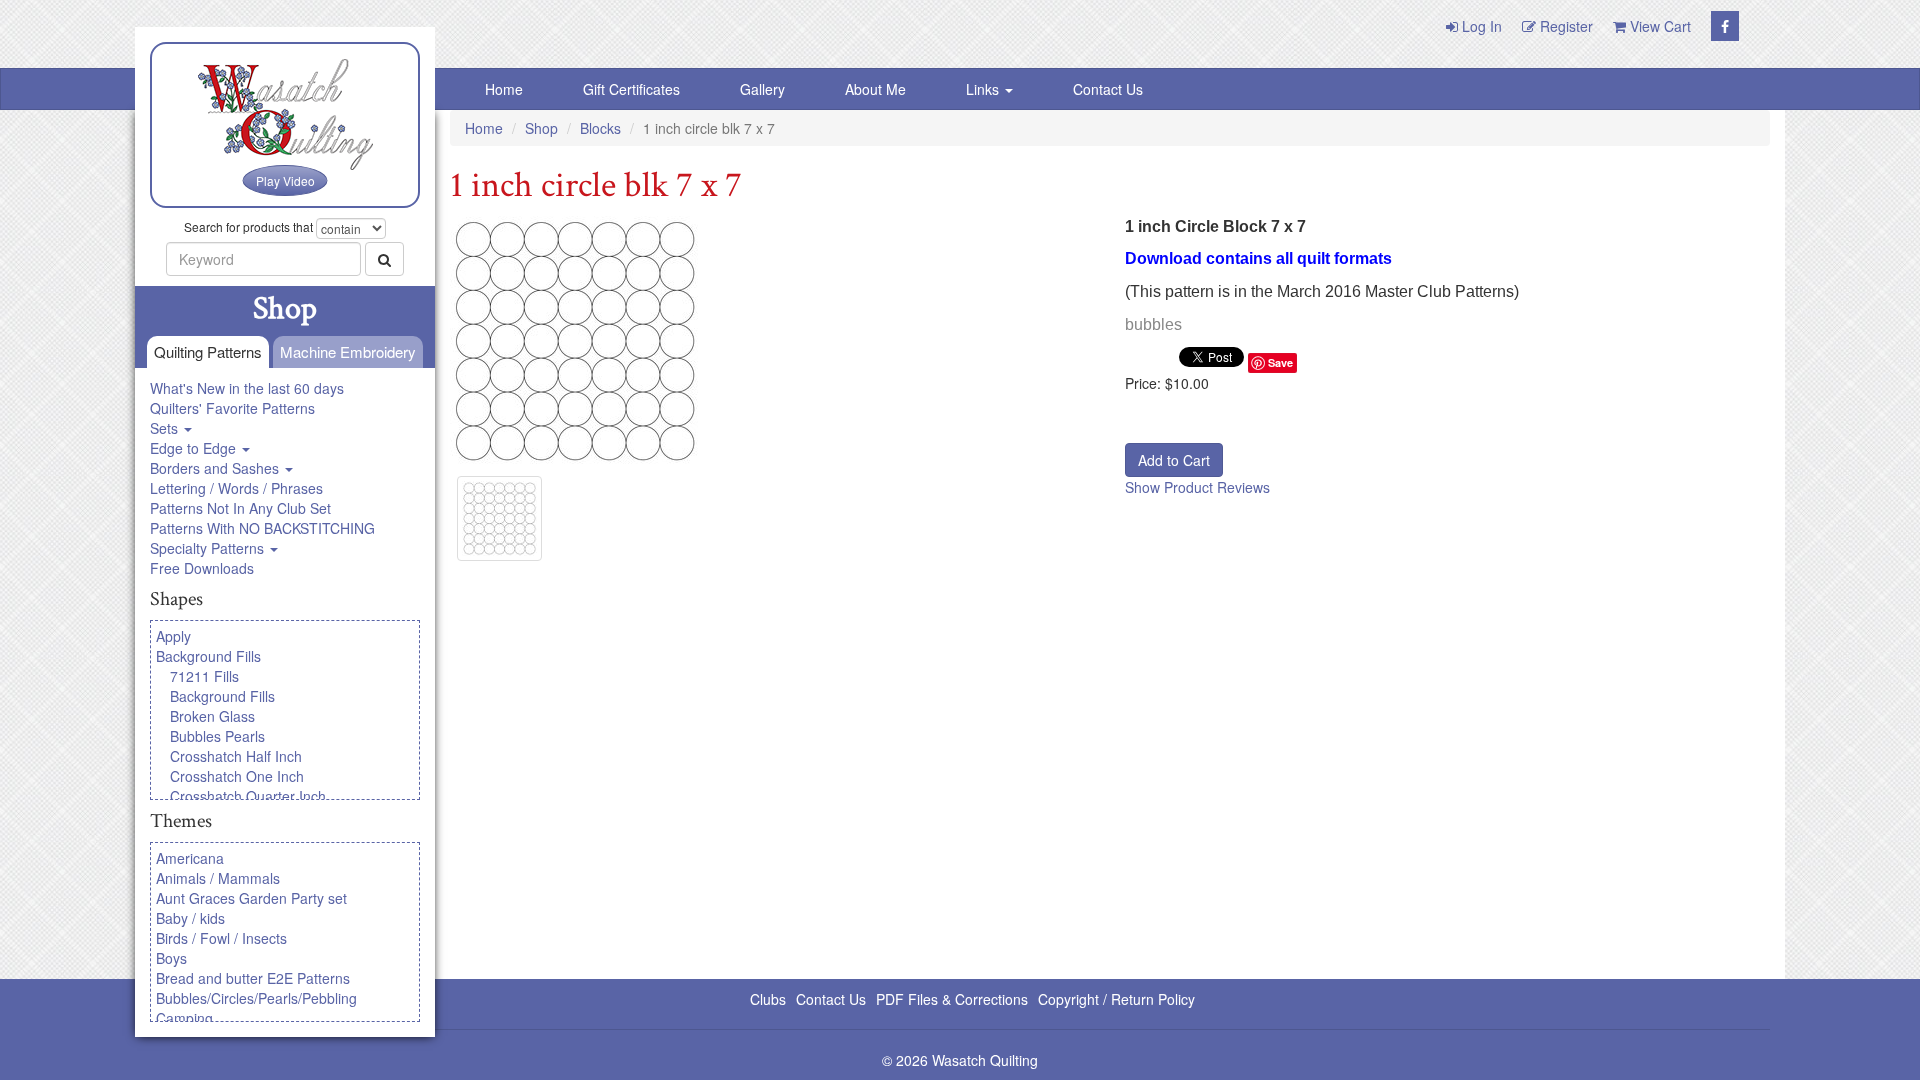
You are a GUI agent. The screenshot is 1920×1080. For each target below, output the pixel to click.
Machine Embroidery (348, 351)
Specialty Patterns (209, 548)
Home (504, 89)
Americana (190, 858)
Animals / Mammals (218, 878)
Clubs (768, 999)
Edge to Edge (195, 448)
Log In (1480, 26)
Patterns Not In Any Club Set (240, 508)
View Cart (1658, 26)
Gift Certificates (631, 89)
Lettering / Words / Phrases (236, 488)
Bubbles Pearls (217, 736)
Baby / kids (190, 918)
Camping (184, 1018)
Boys (171, 958)
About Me (875, 89)
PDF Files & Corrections (952, 999)
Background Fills (208, 656)
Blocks (600, 128)
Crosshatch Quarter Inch (248, 796)
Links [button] (984, 89)
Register (1564, 26)
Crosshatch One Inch (237, 776)
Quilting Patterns (208, 351)
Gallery (762, 89)
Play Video (285, 180)
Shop (541, 128)
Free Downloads (202, 568)
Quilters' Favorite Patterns (232, 408)
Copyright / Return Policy (1116, 999)
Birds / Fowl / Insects (221, 938)
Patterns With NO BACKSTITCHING (262, 528)
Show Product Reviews (1197, 487)
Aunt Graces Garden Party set (251, 898)
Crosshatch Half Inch (236, 756)
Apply (173, 636)
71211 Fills (204, 676)
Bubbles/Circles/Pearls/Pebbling (256, 998)
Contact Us (1108, 89)
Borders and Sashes (216, 468)
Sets (166, 428)
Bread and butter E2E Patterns (253, 978)
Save (1280, 362)
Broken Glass (212, 716)
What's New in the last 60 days (247, 388)
